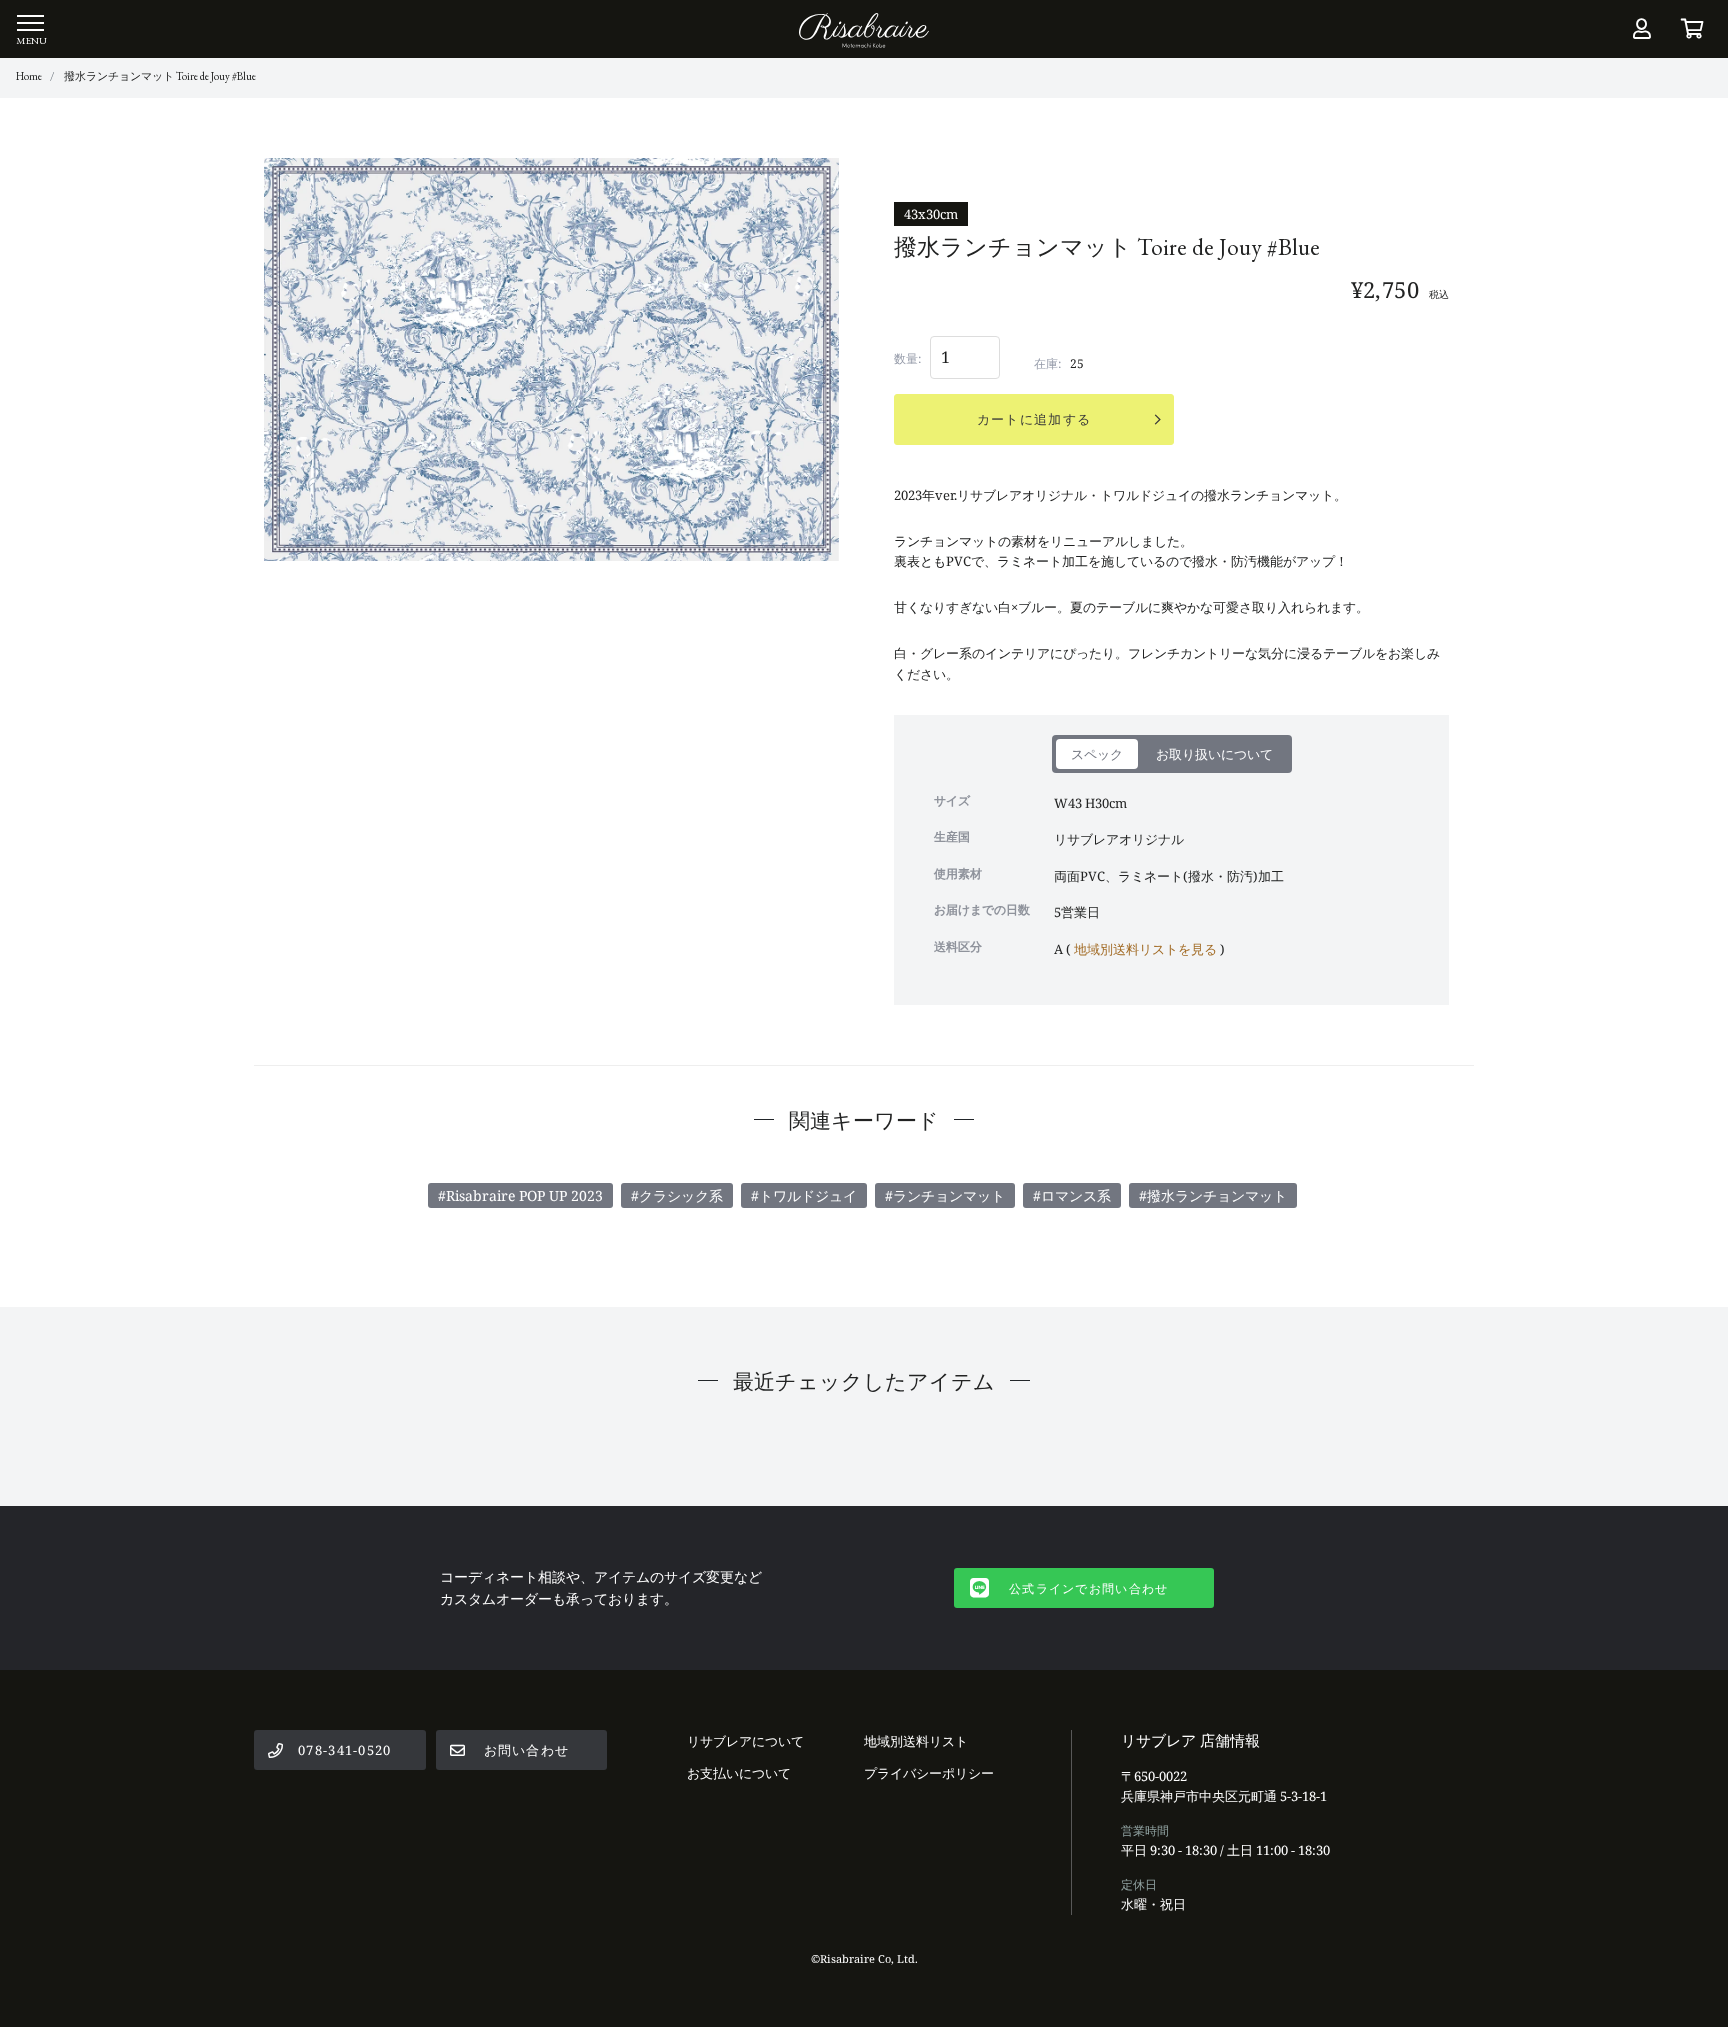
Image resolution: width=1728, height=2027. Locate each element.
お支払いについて (739, 1773)
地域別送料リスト (916, 1741)
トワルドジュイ (808, 1195)
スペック (1097, 754)
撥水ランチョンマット (1217, 1195)
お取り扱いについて (1214, 754)
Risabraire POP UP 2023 (524, 1195)
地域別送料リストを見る (1145, 949)
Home (29, 76)
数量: (907, 358)
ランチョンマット (949, 1195)
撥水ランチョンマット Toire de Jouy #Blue (160, 76)
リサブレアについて (745, 1741)
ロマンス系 (1076, 1195)
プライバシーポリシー (929, 1773)
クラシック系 (681, 1195)
